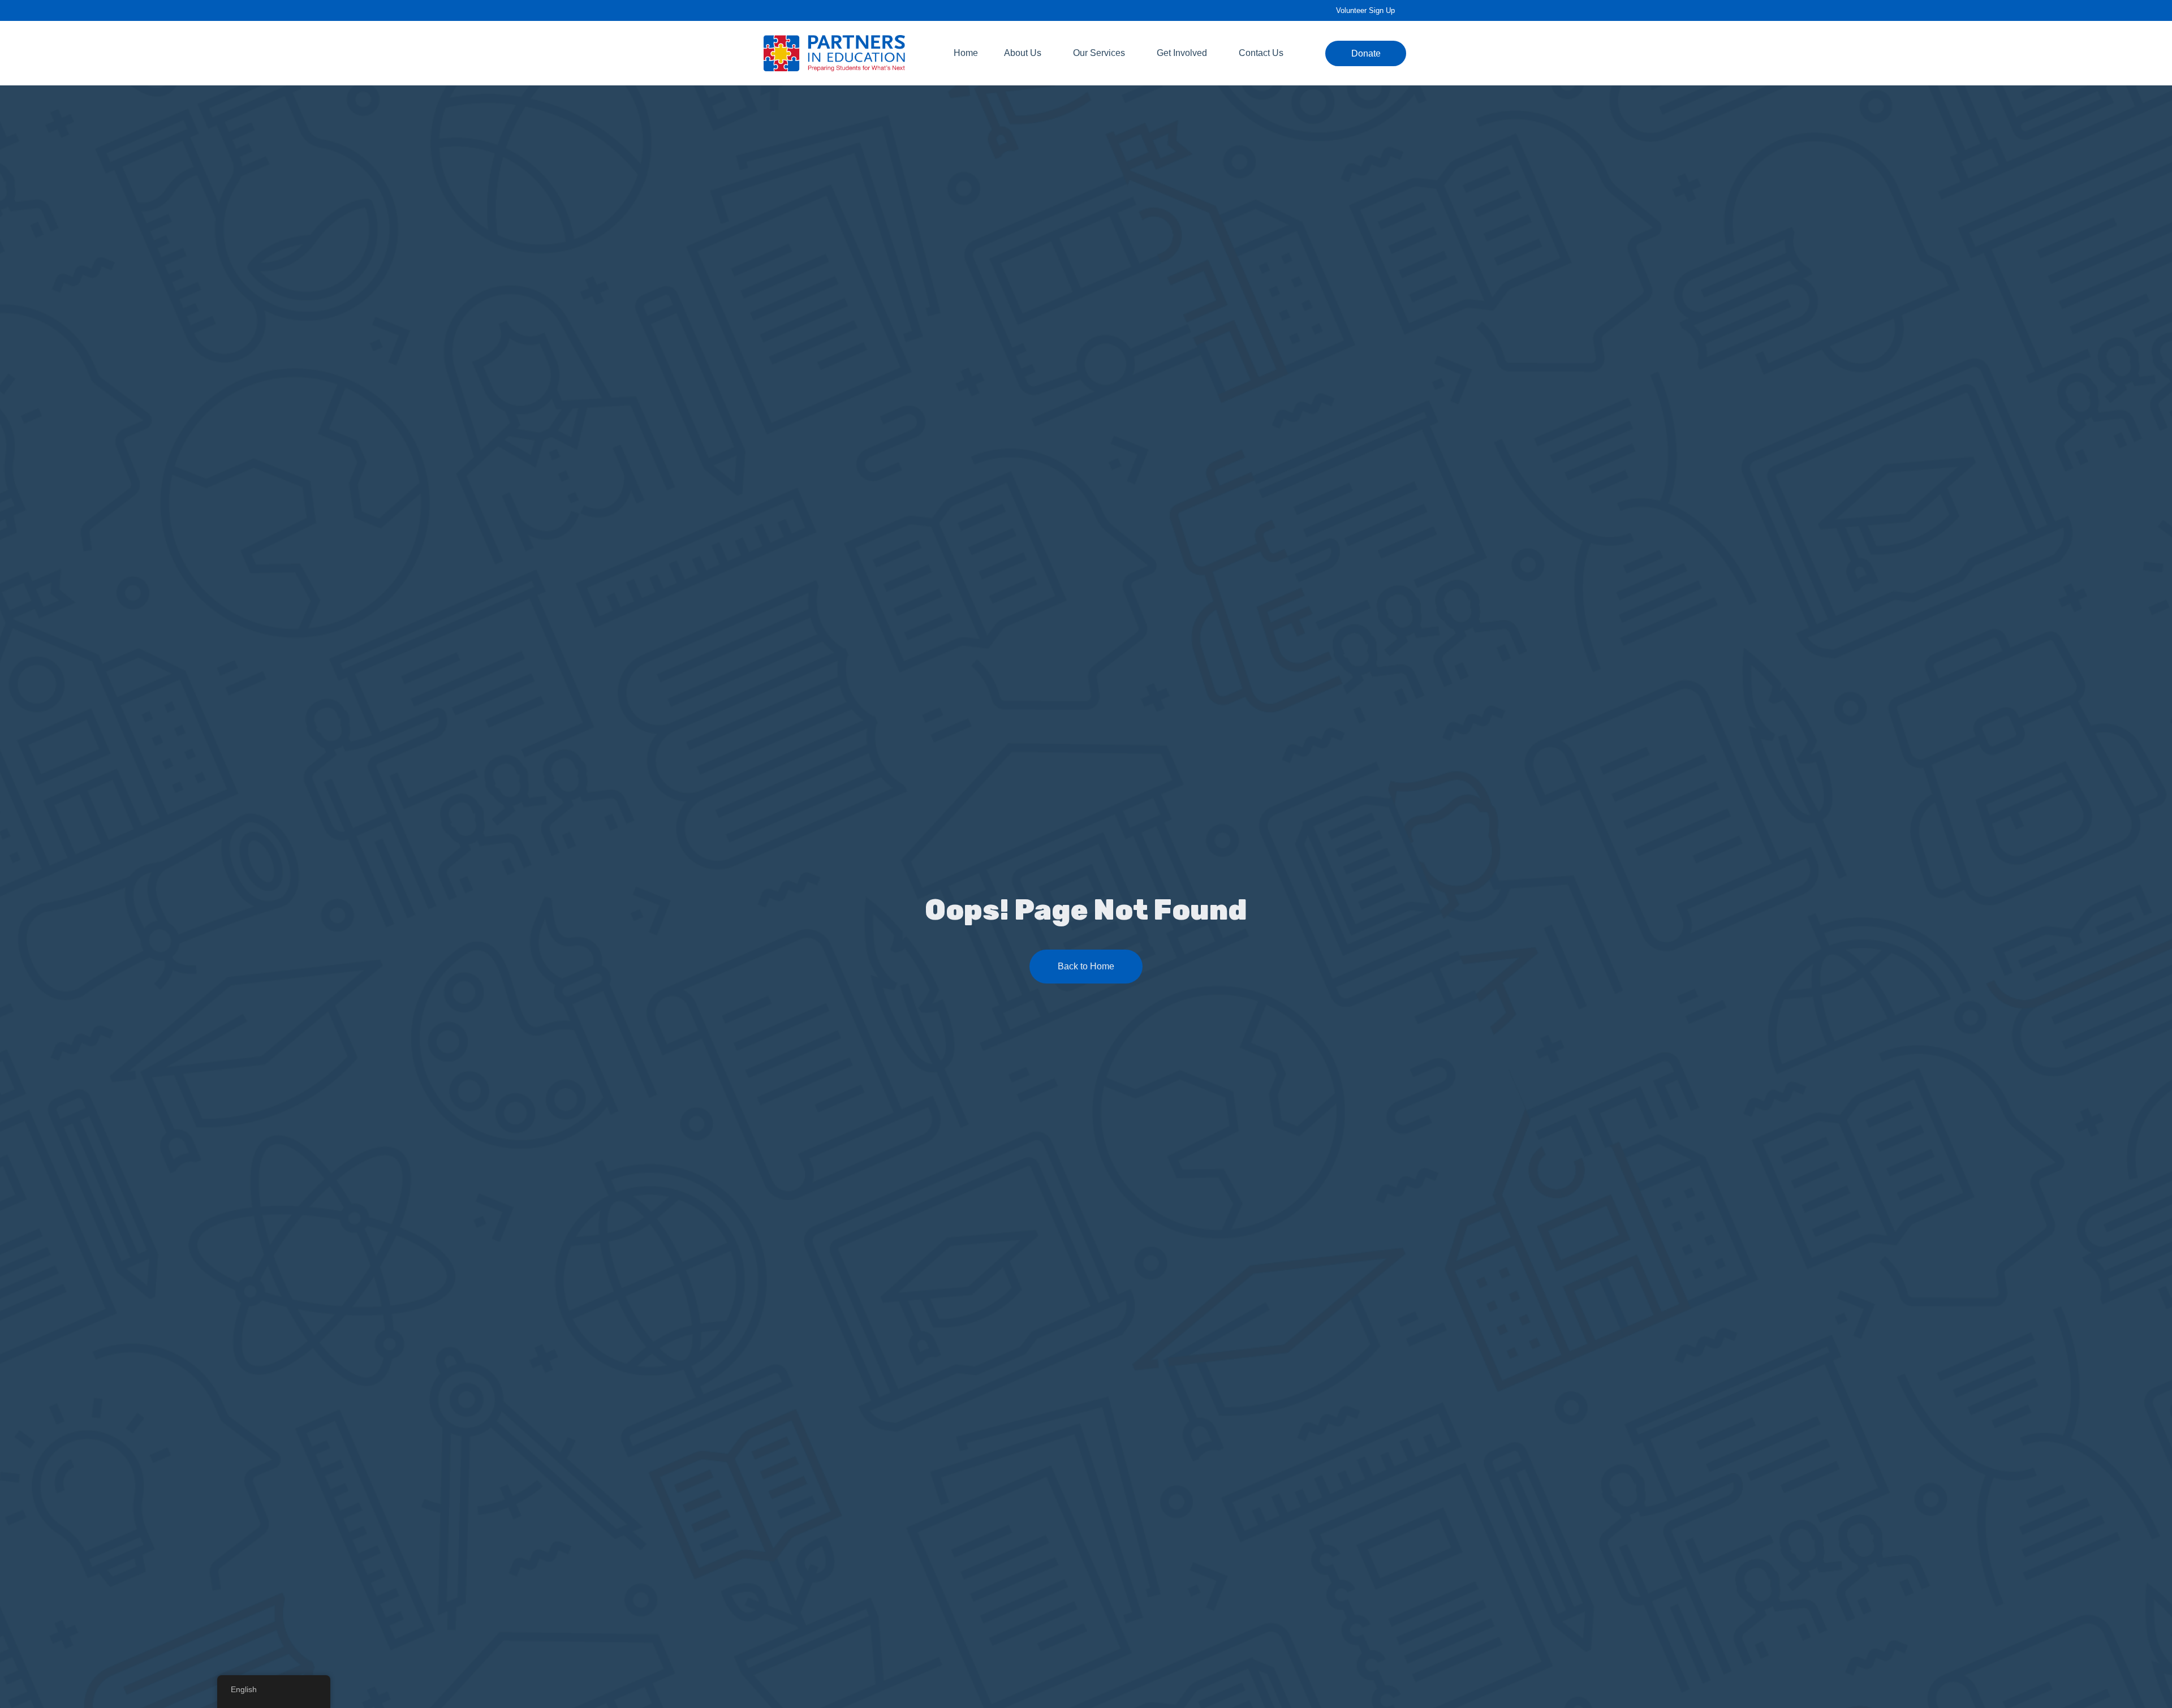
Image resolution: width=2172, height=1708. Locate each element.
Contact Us (1261, 53)
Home (966, 53)
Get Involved (1182, 53)
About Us (1023, 53)
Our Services (1099, 53)
